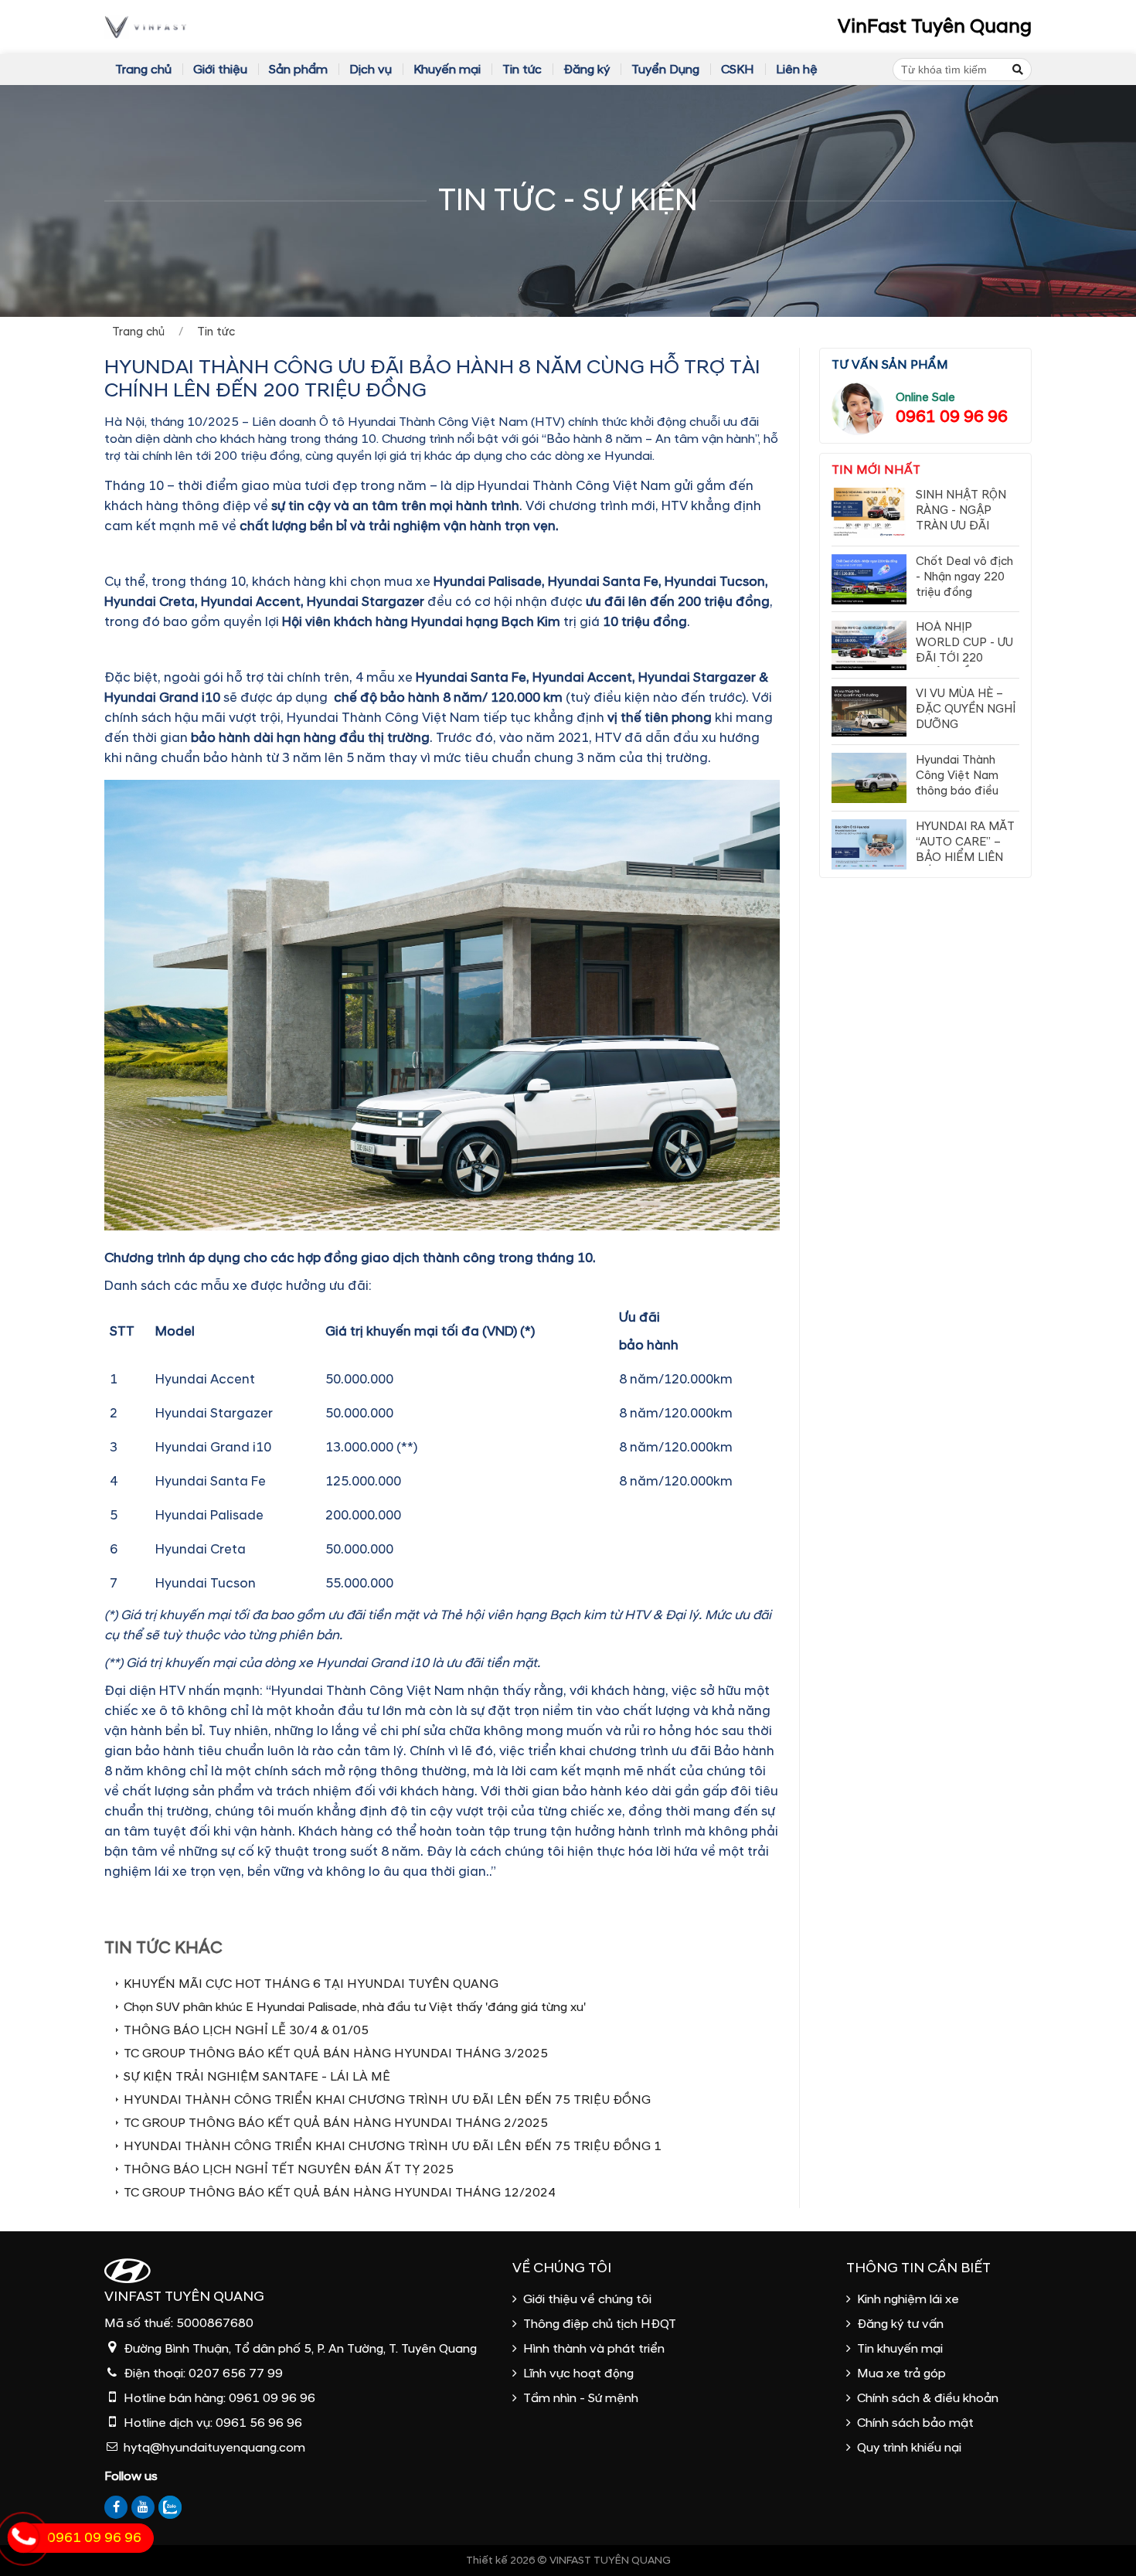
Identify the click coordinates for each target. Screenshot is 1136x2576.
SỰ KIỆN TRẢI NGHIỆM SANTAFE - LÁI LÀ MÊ (258, 2077)
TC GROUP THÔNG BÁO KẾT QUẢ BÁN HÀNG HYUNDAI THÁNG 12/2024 (340, 2193)
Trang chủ (143, 70)
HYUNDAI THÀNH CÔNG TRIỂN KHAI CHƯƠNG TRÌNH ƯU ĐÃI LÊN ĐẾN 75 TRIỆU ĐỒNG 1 (393, 2146)
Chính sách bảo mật (915, 2423)
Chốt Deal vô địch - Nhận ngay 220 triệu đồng (964, 577)
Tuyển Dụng (665, 70)
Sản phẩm (298, 70)
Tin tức (522, 70)
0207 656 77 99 (236, 2374)
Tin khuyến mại (900, 2349)
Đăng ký (587, 70)
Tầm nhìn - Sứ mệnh (581, 2398)
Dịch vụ (371, 70)
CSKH (738, 70)
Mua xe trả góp (901, 2374)
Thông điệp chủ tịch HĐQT (600, 2324)
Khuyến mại (447, 70)
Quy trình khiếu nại (909, 2448)
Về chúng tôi (562, 2268)
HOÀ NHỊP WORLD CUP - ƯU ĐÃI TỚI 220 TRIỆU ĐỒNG (964, 651)
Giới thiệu (220, 70)
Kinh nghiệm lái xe (908, 2299)
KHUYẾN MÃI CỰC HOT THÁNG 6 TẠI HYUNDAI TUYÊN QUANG (311, 1984)
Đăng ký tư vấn (900, 2324)
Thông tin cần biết (918, 2268)
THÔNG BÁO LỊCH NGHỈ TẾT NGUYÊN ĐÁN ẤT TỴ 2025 (289, 2169)
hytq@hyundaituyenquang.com (214, 2448)
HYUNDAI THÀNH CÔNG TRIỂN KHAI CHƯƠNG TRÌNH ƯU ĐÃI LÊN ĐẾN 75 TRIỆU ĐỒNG (387, 2100)
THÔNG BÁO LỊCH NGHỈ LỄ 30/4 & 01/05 (246, 2030)
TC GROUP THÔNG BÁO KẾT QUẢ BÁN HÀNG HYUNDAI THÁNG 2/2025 (336, 2123)
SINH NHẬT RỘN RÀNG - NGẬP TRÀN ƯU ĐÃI (961, 510)
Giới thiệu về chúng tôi (587, 2299)
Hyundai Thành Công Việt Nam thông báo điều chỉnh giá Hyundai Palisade (963, 791)
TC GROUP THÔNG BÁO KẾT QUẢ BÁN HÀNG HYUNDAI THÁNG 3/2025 (336, 2054)
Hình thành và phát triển (594, 2349)
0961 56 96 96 (259, 2423)
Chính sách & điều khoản (928, 2398)
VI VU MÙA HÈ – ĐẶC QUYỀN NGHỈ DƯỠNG (966, 709)
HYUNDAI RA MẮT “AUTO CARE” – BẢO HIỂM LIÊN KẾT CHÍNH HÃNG (965, 850)
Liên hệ (797, 70)
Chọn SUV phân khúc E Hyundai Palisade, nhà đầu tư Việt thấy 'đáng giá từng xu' (355, 2007)
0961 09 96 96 (952, 417)
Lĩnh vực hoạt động (578, 2374)
